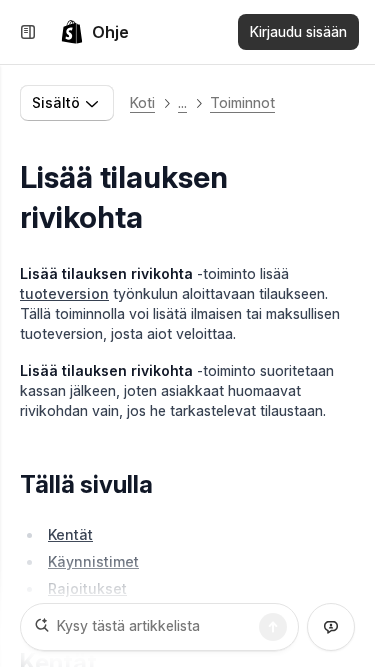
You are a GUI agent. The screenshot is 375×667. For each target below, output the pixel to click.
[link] (94, 32)
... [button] (182, 102)
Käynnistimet (93, 561)
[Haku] (273, 627)
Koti (142, 102)
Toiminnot (242, 102)
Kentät (70, 534)
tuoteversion (64, 293)
